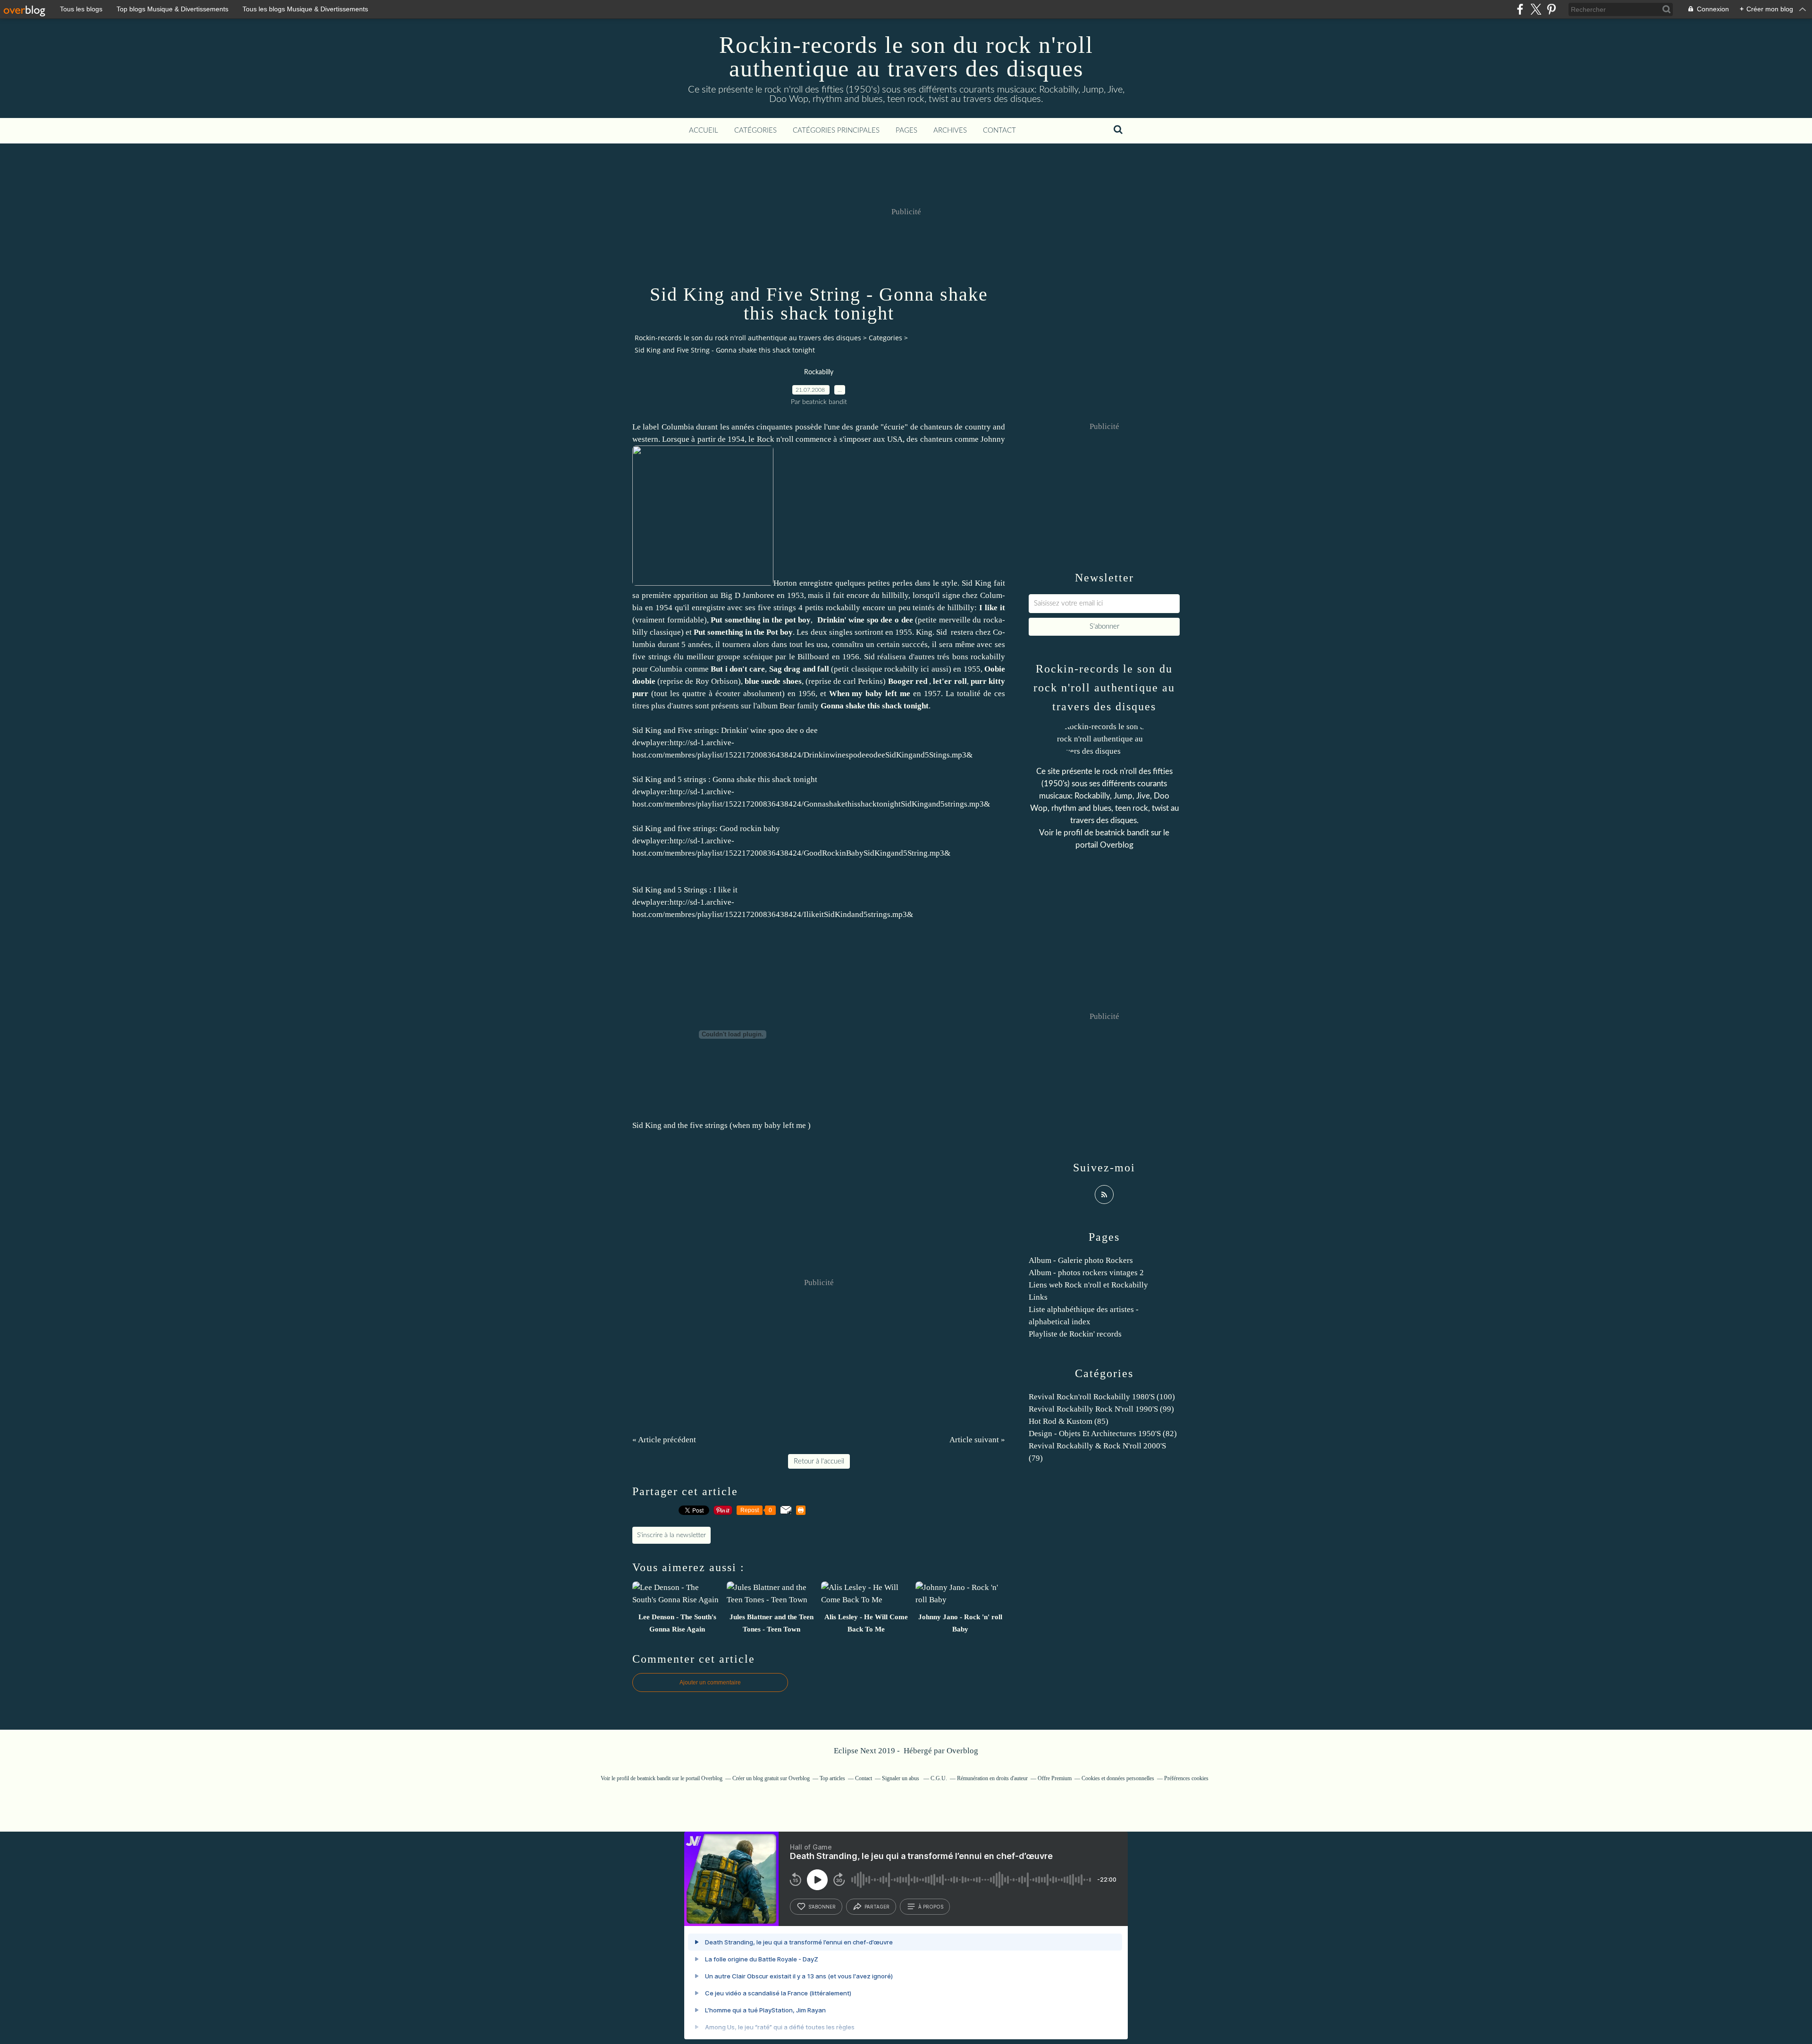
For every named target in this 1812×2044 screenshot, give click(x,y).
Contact (999, 130)
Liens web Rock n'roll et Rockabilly (1088, 1285)
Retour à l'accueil (819, 1461)
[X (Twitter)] (1536, 9)
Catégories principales (836, 130)
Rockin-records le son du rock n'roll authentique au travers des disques (906, 57)
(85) (1069, 1421)
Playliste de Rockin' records (1075, 1334)
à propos (931, 1907)
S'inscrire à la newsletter (671, 1535)
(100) (1102, 1397)
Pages (906, 130)
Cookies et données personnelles (1118, 1778)
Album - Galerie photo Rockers (1081, 1260)
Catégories (755, 130)
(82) (1103, 1434)
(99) (1101, 1409)
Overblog (962, 1751)
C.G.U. (939, 1778)
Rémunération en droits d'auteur (992, 1778)
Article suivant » (977, 1440)
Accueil (704, 130)
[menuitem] (704, 131)
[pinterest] (1551, 9)
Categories (885, 338)
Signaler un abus (901, 1778)
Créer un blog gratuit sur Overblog (771, 1778)
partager (877, 1907)
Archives (950, 130)
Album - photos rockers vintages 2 (1086, 1273)
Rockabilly (819, 372)
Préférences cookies (1186, 1778)
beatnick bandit (1122, 833)
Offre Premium (1055, 1778)
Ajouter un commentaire (710, 1682)
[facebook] (1520, 9)
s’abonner (822, 1907)
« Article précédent (664, 1440)
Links (1038, 1297)
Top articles (832, 1778)
